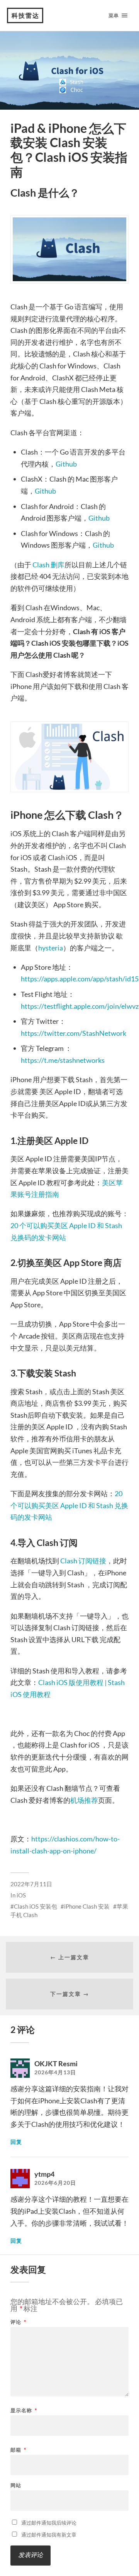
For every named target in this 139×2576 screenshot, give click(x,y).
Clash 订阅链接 (83, 1561)
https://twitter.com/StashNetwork (74, 1033)
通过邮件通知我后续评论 (49, 2523)
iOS (21, 1895)
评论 (18, 2322)
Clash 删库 (48, 565)
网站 (16, 2485)
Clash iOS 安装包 (36, 1906)
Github (66, 464)
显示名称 (24, 2411)
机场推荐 (84, 1800)
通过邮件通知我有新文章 (49, 2535)
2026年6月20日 (55, 2183)
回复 (16, 2142)
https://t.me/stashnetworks (63, 1060)
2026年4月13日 (55, 2072)
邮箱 (18, 2450)
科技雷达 (25, 15)
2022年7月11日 (31, 1884)
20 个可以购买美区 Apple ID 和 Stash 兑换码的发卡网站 (69, 1505)
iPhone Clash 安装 (87, 1906)
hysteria (51, 948)
